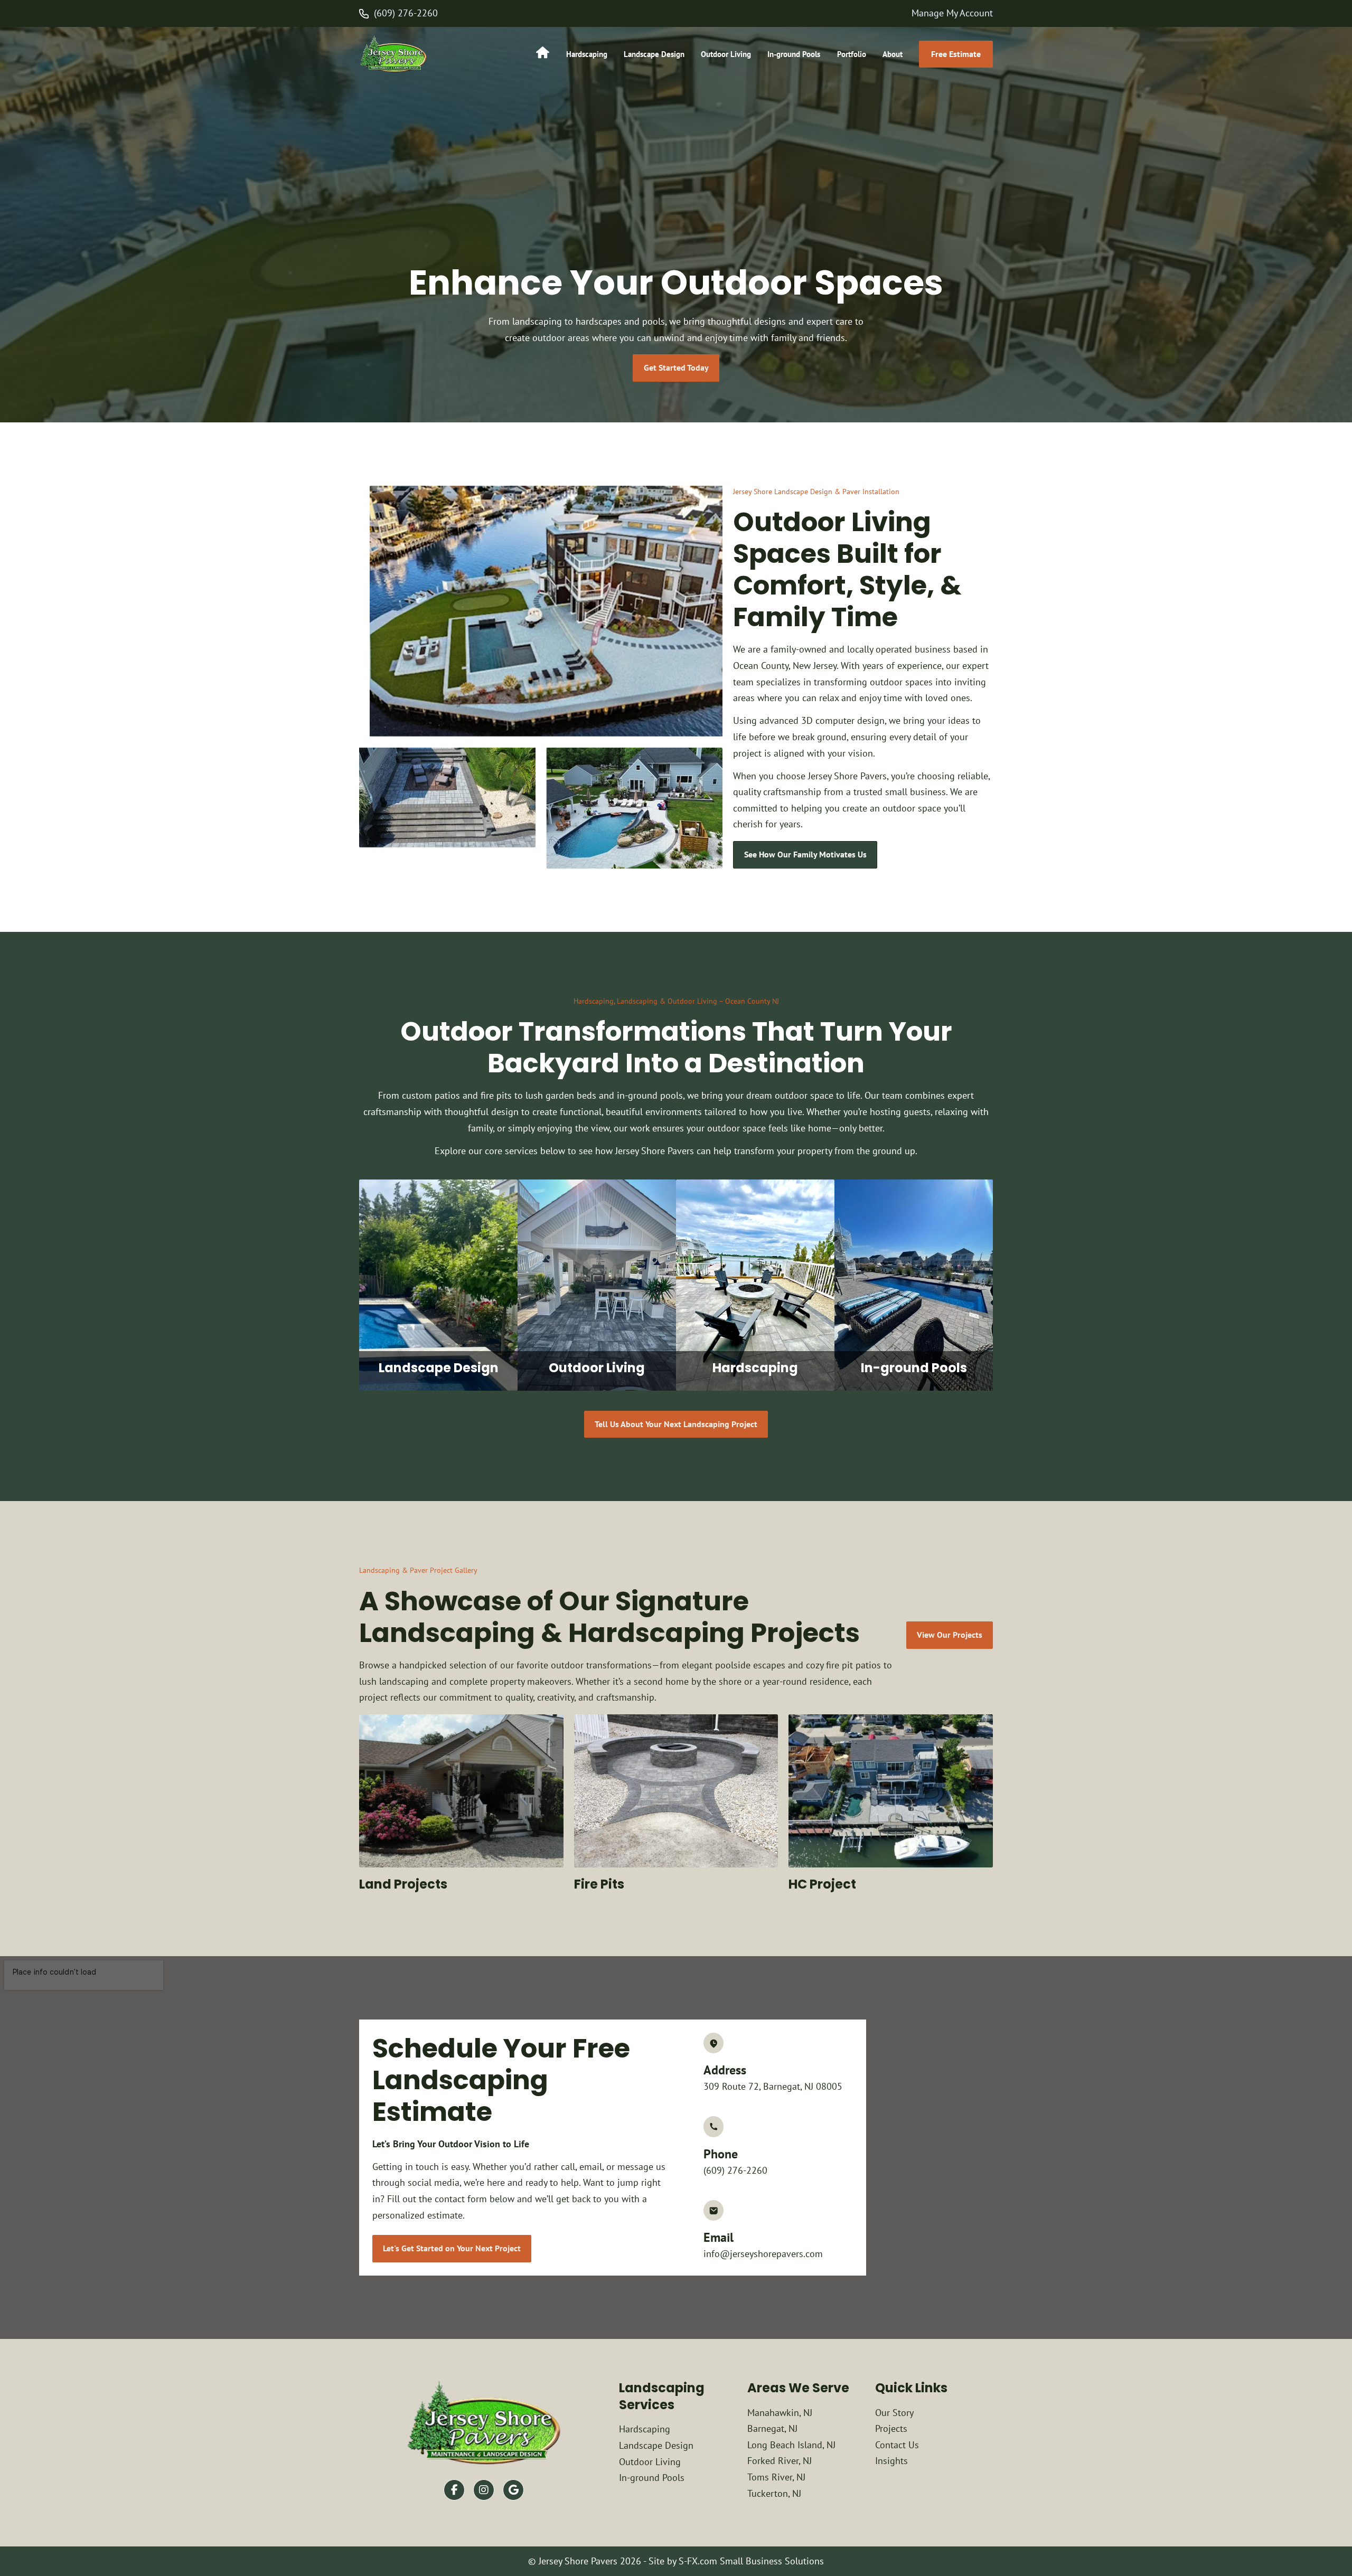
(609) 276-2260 (406, 13)
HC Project (822, 1884)
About (893, 54)
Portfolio (852, 54)
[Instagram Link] (484, 2490)
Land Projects (403, 1884)
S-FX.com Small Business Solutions (751, 2561)
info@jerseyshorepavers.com (763, 2254)
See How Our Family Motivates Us (805, 854)
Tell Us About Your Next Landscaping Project (676, 1424)
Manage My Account (952, 13)
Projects (891, 2428)
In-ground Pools (794, 54)
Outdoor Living (726, 54)
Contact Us (897, 2445)
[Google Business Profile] (513, 2490)
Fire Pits (599, 1884)
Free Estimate (956, 54)
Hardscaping (587, 54)
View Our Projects (950, 1635)
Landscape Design (654, 54)
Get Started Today (676, 367)
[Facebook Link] (454, 2490)
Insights (891, 2461)
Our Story (894, 2413)
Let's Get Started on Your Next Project (452, 2248)
